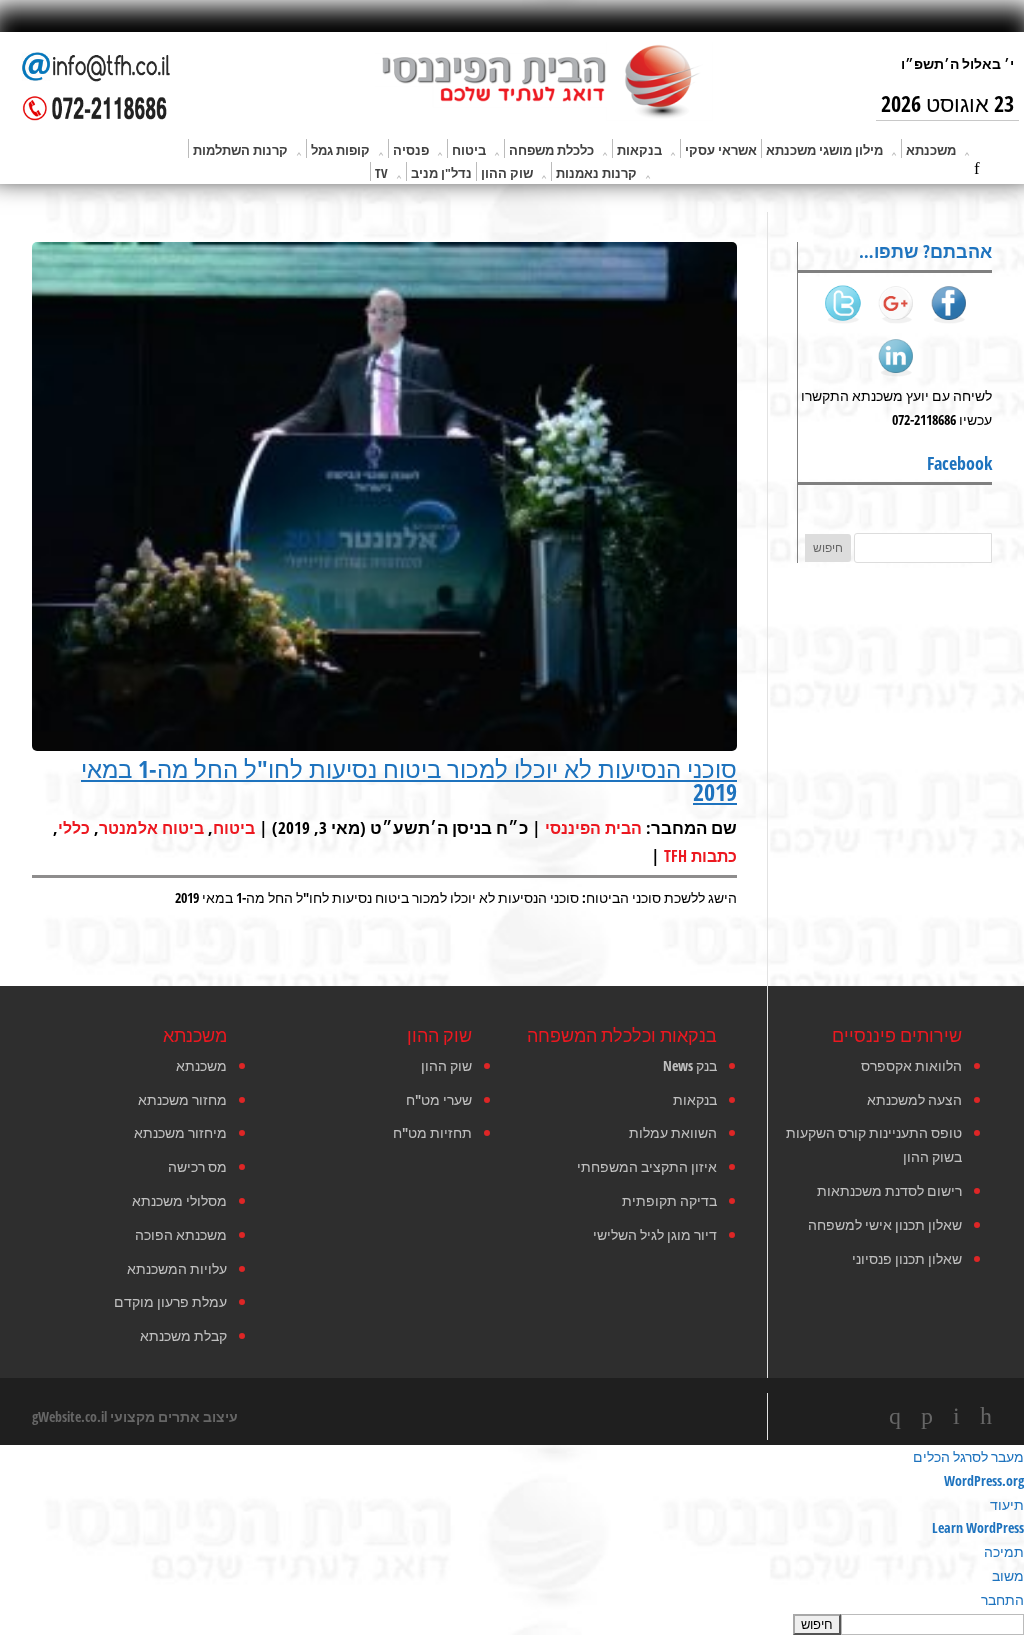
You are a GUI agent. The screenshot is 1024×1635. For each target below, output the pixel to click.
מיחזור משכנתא (180, 1132)
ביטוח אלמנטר (151, 828)
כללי (74, 828)
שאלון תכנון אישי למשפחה (885, 1224)
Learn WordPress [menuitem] (978, 1527)
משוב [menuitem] (1008, 1575)
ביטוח (469, 150)
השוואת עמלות (673, 1132)
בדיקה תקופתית (669, 1200)
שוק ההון (507, 173)
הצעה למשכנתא (914, 1099)
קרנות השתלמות (240, 150)
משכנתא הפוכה (181, 1234)
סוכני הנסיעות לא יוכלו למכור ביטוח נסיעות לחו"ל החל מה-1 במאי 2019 (409, 780)
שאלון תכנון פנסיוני (907, 1258)
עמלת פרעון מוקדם (170, 1301)
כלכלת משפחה (551, 150)
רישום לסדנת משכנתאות (889, 1190)
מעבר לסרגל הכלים (968, 1456)
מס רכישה (197, 1166)
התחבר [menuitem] (1002, 1599)
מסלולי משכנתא (179, 1200)
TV (381, 173)
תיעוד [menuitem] (1007, 1504)
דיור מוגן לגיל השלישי (655, 1234)
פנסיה (411, 150)
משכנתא (931, 150)
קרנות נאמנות (596, 173)
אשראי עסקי (721, 150)
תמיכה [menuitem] (1004, 1551)
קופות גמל (340, 150)
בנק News (690, 1065)
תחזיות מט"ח (432, 1132)
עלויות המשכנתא (177, 1268)
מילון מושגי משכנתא (824, 150)
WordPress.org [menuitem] (984, 1480)
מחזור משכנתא (182, 1099)
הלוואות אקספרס (911, 1065)
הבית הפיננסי (593, 828)
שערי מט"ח (439, 1099)
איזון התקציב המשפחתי (647, 1166)
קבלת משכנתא (183, 1335)
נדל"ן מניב (441, 173)
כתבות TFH (700, 856)
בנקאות (639, 150)
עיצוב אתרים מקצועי (174, 1416)
